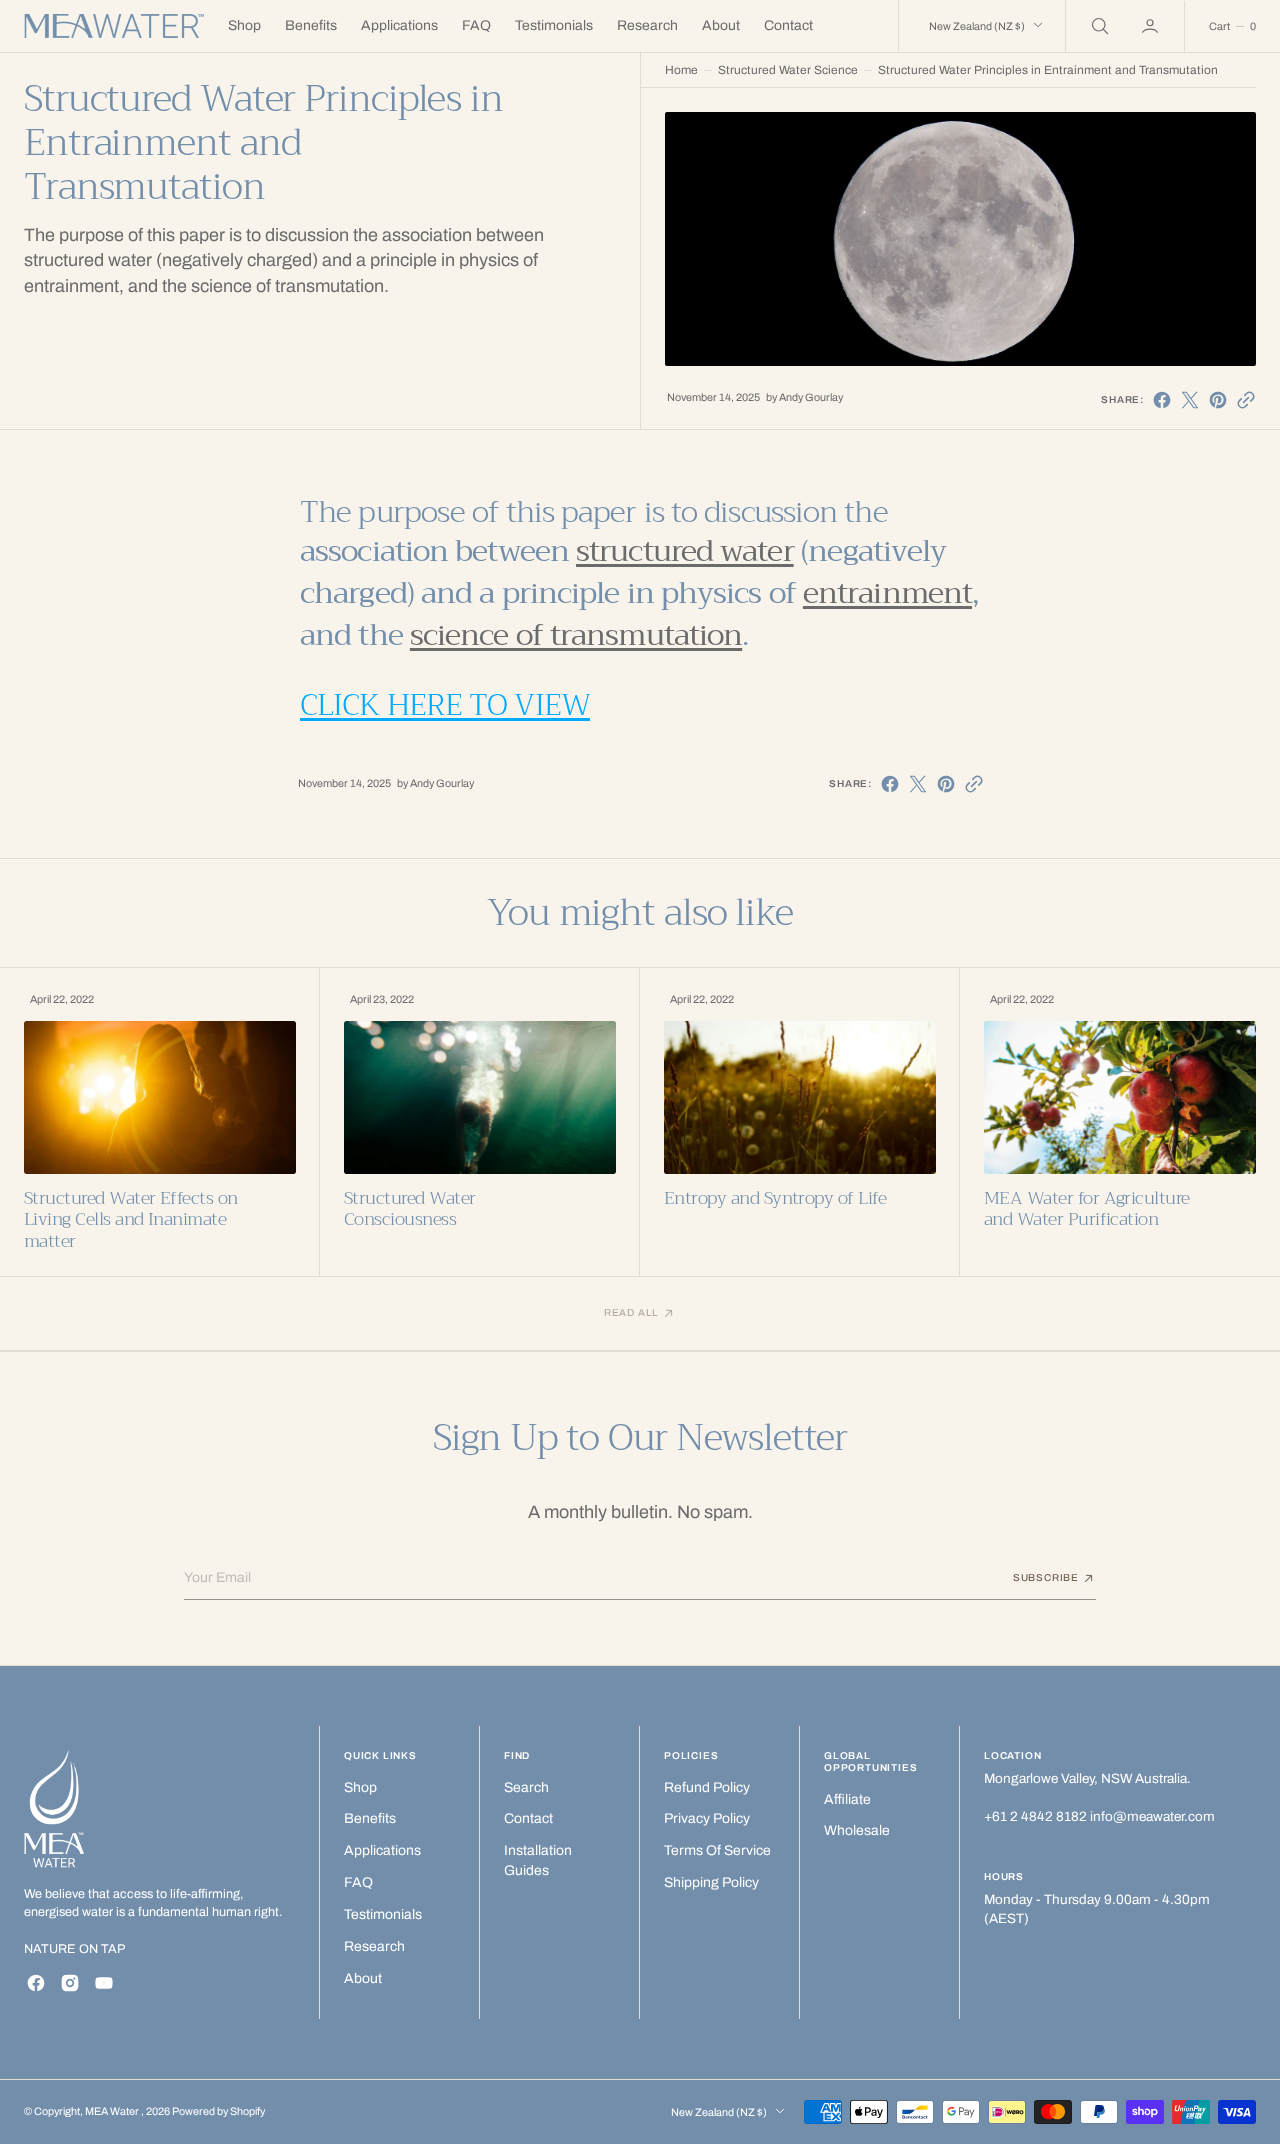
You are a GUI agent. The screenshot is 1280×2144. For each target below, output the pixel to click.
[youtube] (104, 1983)
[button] (1152, 26)
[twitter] (1190, 400)
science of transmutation (576, 635)
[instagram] (70, 1983)
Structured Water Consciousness (409, 1209)
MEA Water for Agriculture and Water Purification (1087, 1209)
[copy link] (1246, 400)
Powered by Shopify (218, 2111)
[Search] (1098, 26)
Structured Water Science (788, 70)
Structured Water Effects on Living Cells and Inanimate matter (131, 1220)
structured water (685, 551)
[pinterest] (1218, 400)
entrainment (887, 593)
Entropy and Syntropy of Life (775, 1198)
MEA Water (113, 2111)
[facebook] (1162, 400)
